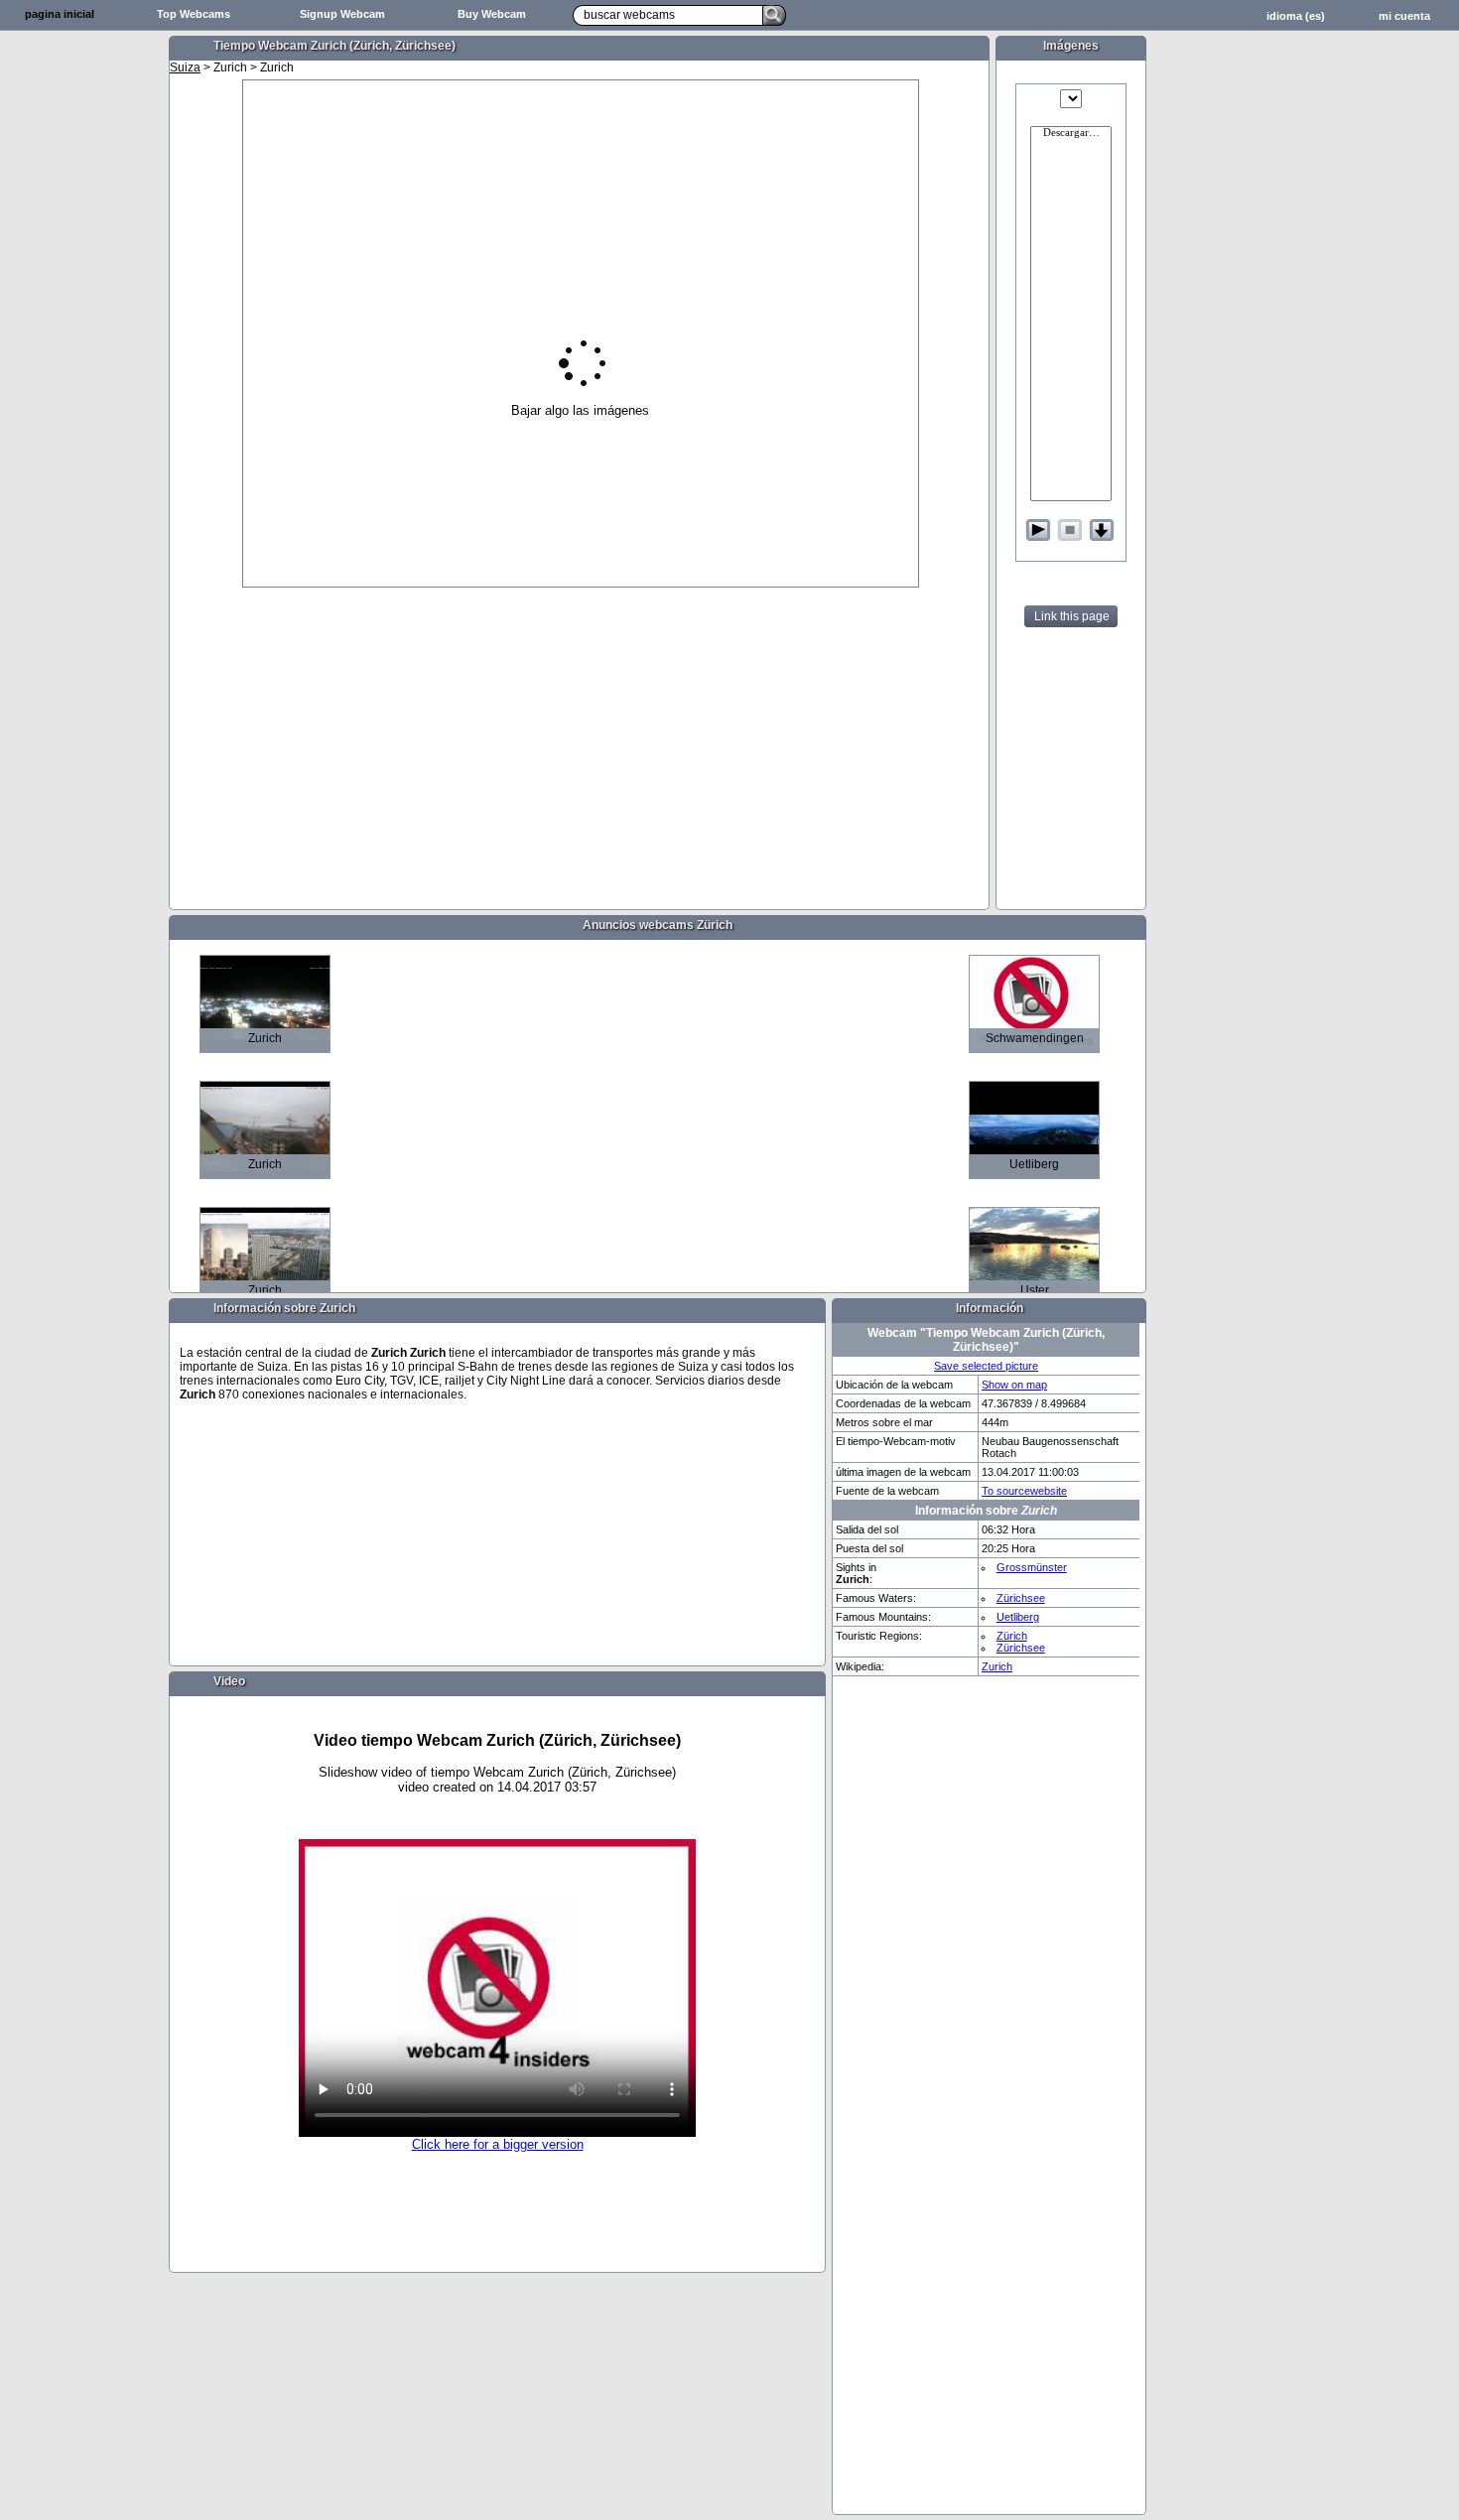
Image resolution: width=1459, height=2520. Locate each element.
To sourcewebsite (1024, 1491)
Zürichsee (1021, 1598)
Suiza (185, 67)
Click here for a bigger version (498, 2144)
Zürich (1012, 1636)
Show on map (1014, 1385)
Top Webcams (194, 14)
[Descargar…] (1071, 134)
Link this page (1072, 616)
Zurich (997, 1666)
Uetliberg (1018, 1617)
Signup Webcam (342, 14)
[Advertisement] (84, 343)
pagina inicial (60, 14)
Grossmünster (1032, 1567)
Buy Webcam (492, 14)
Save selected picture (986, 1366)
